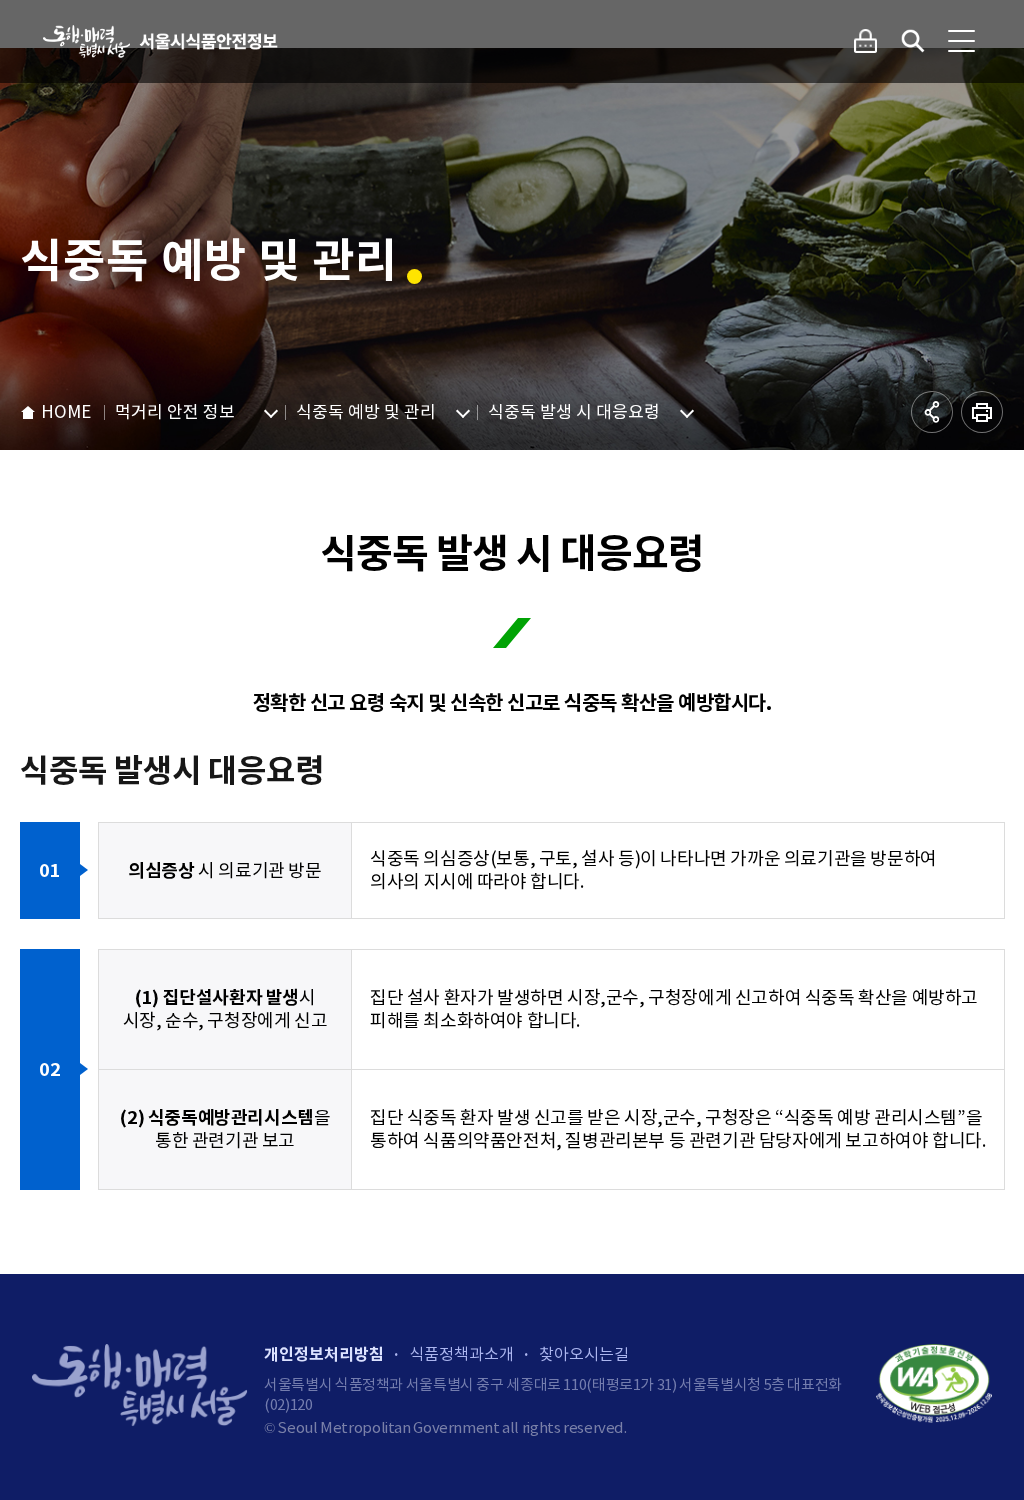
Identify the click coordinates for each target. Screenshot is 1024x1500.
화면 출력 (982, 412)
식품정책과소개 (461, 1354)
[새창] (934, 1384)
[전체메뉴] (961, 41)
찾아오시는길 (584, 1354)
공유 (932, 412)
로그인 (865, 41)
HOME (66, 412)
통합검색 (913, 41)
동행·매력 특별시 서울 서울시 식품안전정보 (161, 41)
